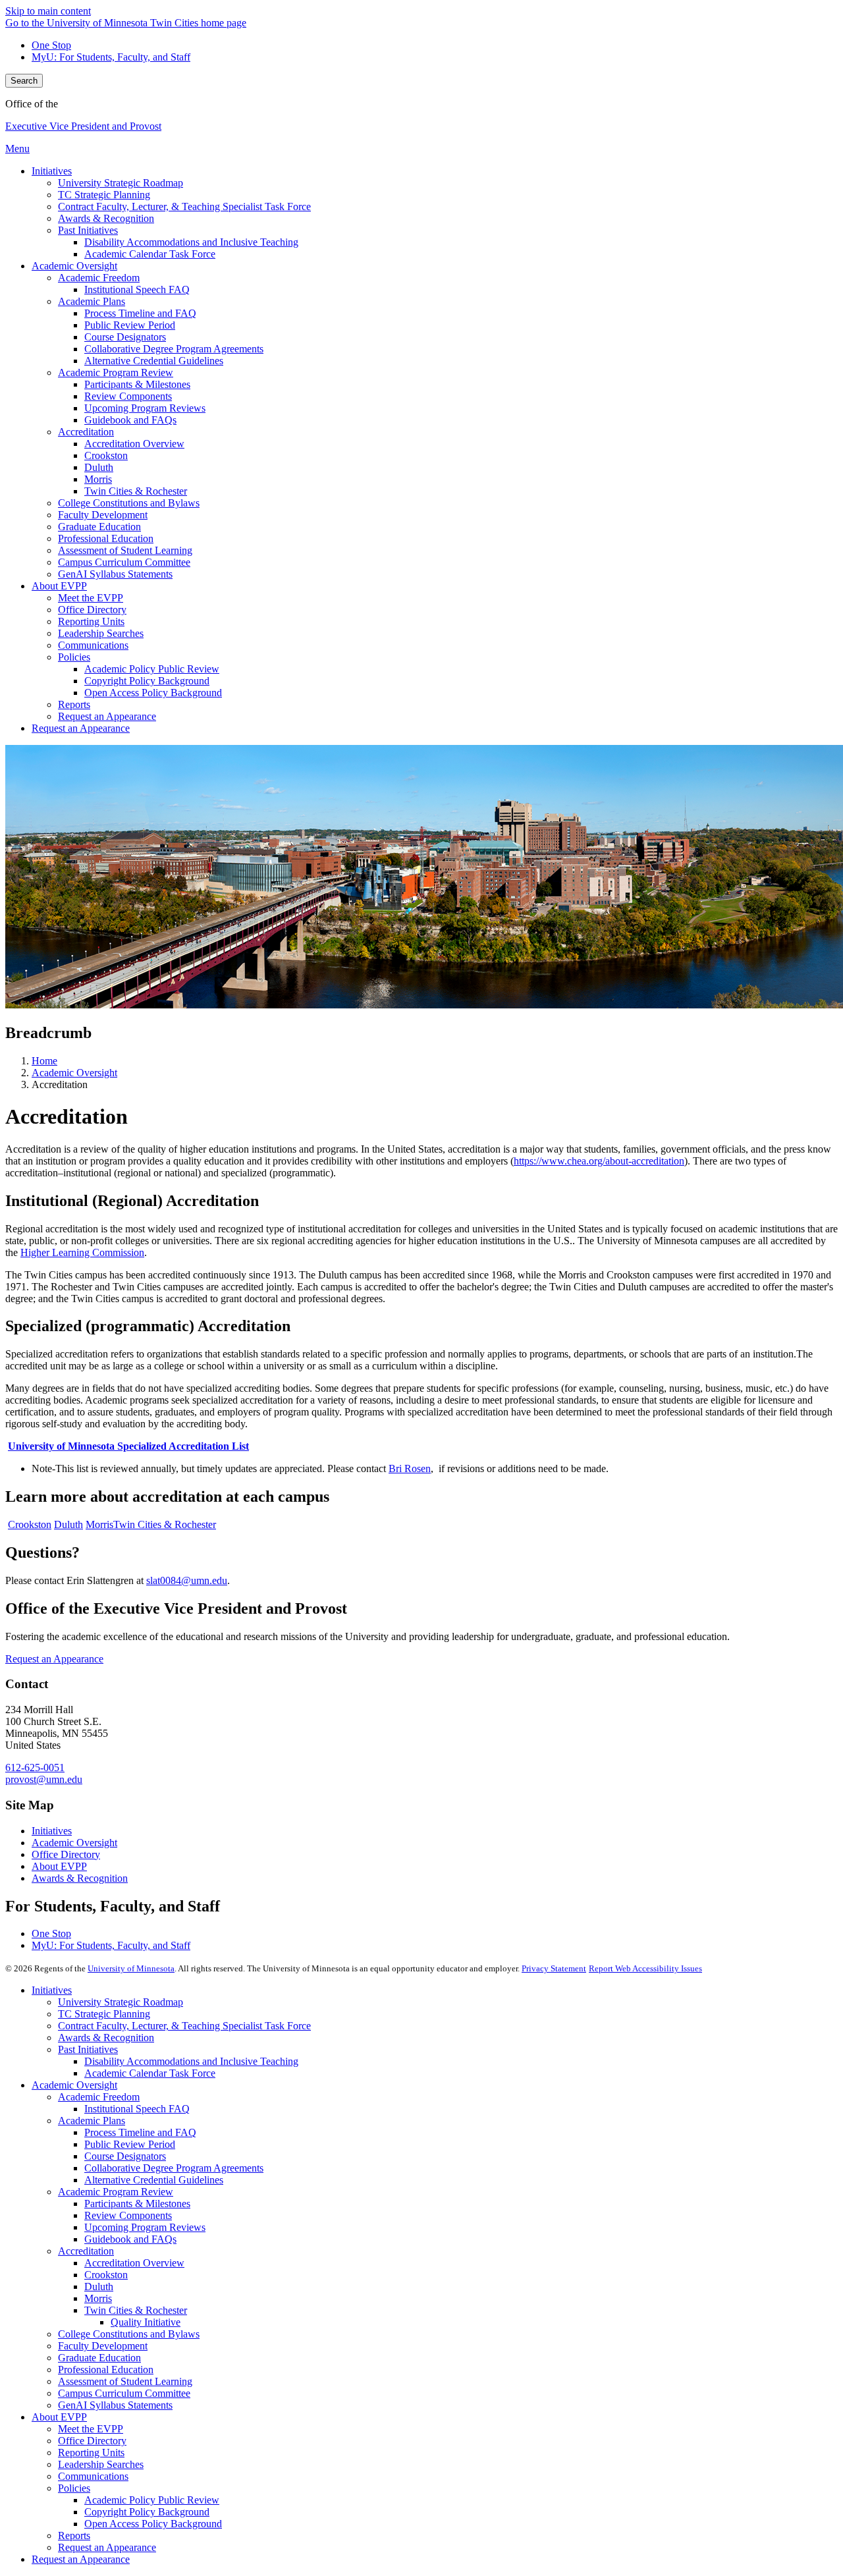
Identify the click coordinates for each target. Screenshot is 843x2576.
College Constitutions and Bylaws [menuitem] (129, 503)
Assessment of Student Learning (125, 2381)
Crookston (30, 1524)
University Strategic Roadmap (121, 2002)
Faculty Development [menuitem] (103, 515)
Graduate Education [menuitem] (99, 527)
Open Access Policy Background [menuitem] (153, 693)
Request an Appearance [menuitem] (107, 716)
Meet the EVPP (91, 2429)
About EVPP (59, 1866)
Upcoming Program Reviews (145, 2227)
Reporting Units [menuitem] (91, 621)
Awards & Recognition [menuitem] (106, 218)
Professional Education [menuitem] (106, 538)
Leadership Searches (101, 2464)
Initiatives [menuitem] (52, 171)
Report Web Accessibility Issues (645, 1968)
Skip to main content (48, 11)
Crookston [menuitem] (106, 455)
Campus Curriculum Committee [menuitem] (124, 562)
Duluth (68, 1524)
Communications (93, 2476)
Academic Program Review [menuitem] (116, 372)
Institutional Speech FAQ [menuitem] (137, 289)
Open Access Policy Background (153, 2524)
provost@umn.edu (44, 1779)
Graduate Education (99, 2358)
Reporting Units (91, 2453)
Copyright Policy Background (147, 2512)
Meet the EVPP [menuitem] (91, 598)
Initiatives (52, 1831)
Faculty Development (103, 2346)
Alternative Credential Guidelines (154, 2180)
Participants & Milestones (137, 2204)
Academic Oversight (74, 1073)
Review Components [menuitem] (128, 396)
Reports (74, 2535)
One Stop (51, 45)
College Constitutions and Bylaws (129, 2334)
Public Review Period (130, 2144)
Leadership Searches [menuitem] (101, 633)
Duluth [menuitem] (99, 467)
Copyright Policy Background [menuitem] (147, 681)
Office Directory (66, 1854)
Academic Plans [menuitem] (92, 301)
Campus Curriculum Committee (124, 2393)
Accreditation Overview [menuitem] (134, 444)
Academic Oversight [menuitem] (74, 266)
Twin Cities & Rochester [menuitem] (136, 491)
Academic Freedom (99, 2097)
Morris (99, 1524)
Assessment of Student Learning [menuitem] (125, 550)
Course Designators (125, 2156)
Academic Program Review (116, 2192)
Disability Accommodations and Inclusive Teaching (191, 2061)
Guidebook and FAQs (130, 2239)
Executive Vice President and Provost (83, 126)
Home (44, 1061)
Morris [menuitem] (98, 479)
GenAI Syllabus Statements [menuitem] (115, 574)
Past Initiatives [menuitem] (88, 230)
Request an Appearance (54, 1659)
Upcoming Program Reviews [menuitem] (145, 408)
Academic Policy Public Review (152, 2500)
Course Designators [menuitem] (125, 337)
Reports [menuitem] (74, 704)
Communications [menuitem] (93, 645)
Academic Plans (92, 2121)
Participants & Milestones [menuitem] (137, 384)
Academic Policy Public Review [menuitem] (152, 669)
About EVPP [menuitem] (59, 586)
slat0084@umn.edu (187, 1580)
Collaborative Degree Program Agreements (174, 2168)
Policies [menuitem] (74, 657)
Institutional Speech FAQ (137, 2109)
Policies (74, 2488)
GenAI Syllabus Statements (115, 2405)
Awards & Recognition (80, 1878)
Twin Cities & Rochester (165, 1524)
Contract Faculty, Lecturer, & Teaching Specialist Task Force (184, 2026)
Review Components (128, 2215)
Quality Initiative (146, 2322)
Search (24, 81)
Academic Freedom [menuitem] (99, 278)
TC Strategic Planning (104, 2014)
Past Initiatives (88, 2049)
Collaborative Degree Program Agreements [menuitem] (174, 349)
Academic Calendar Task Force (150, 2073)
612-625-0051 (35, 1768)
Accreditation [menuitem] (86, 432)
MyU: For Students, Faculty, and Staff (111, 57)
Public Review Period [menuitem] (130, 325)
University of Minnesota (131, 1968)
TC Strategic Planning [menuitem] (104, 195)
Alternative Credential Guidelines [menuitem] (154, 361)
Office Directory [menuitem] (92, 610)
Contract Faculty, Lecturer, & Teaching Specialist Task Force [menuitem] (184, 206)
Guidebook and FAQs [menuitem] (130, 420)
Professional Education (106, 2370)
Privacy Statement (554, 1968)
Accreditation (86, 2251)
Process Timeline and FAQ (140, 2132)
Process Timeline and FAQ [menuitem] (140, 313)
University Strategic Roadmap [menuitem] (121, 183)
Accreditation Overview (134, 2263)
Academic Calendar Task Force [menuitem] (150, 254)
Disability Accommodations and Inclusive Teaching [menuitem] (191, 242)
